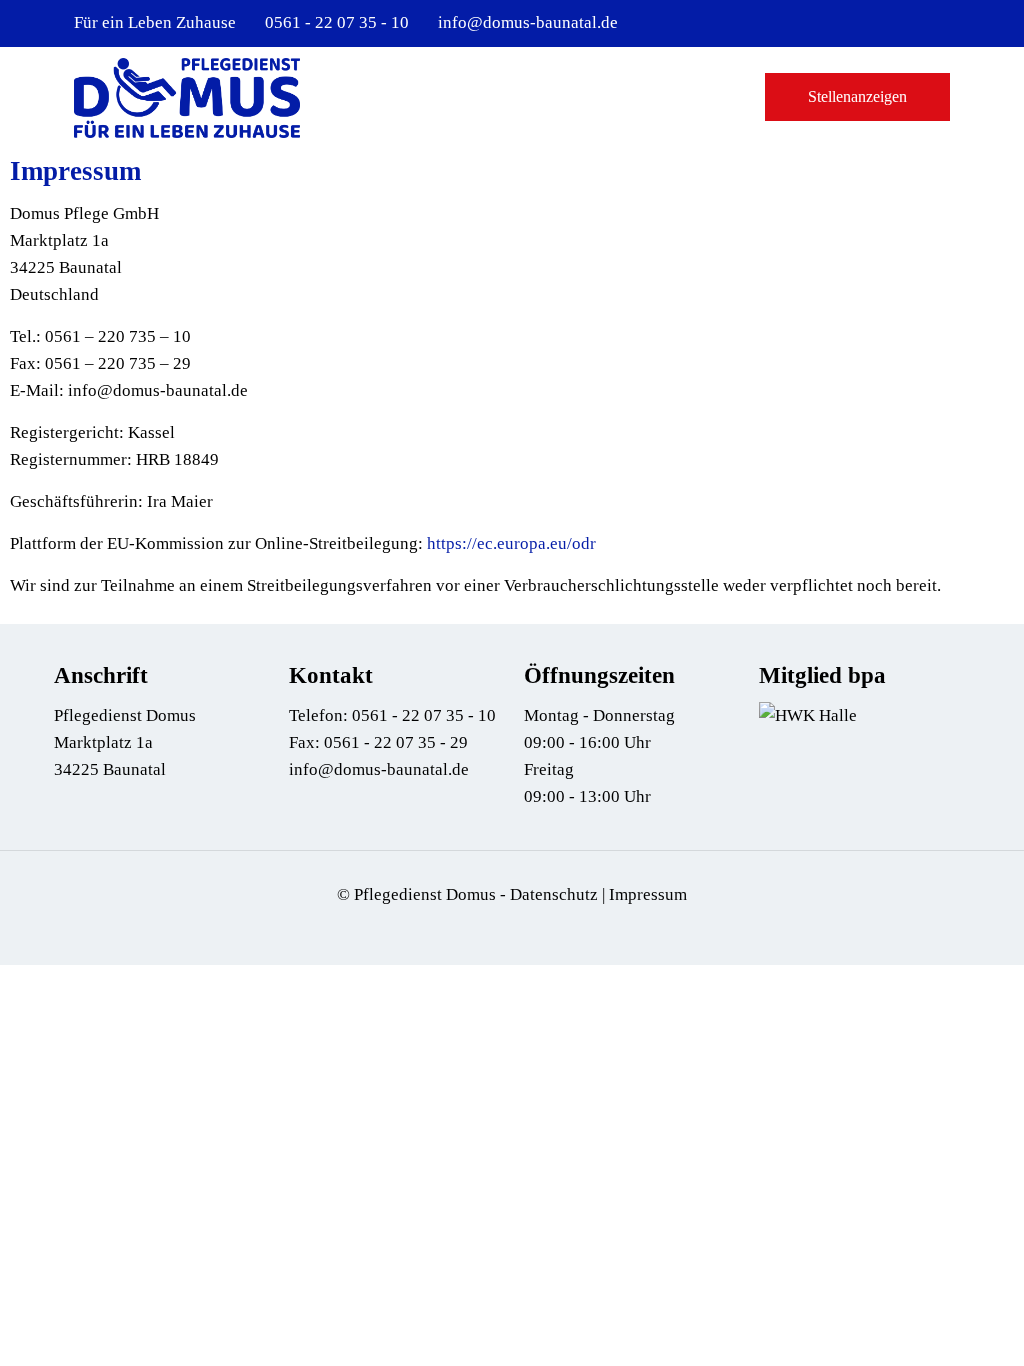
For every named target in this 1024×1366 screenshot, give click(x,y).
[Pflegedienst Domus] (187, 97)
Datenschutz (554, 894)
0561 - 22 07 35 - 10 (337, 22)
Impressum (648, 894)
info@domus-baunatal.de (528, 22)
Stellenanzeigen (857, 96)
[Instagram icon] (938, 24)
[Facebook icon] (913, 24)
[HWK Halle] (808, 715)
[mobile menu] (708, 97)
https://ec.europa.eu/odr (511, 543)
